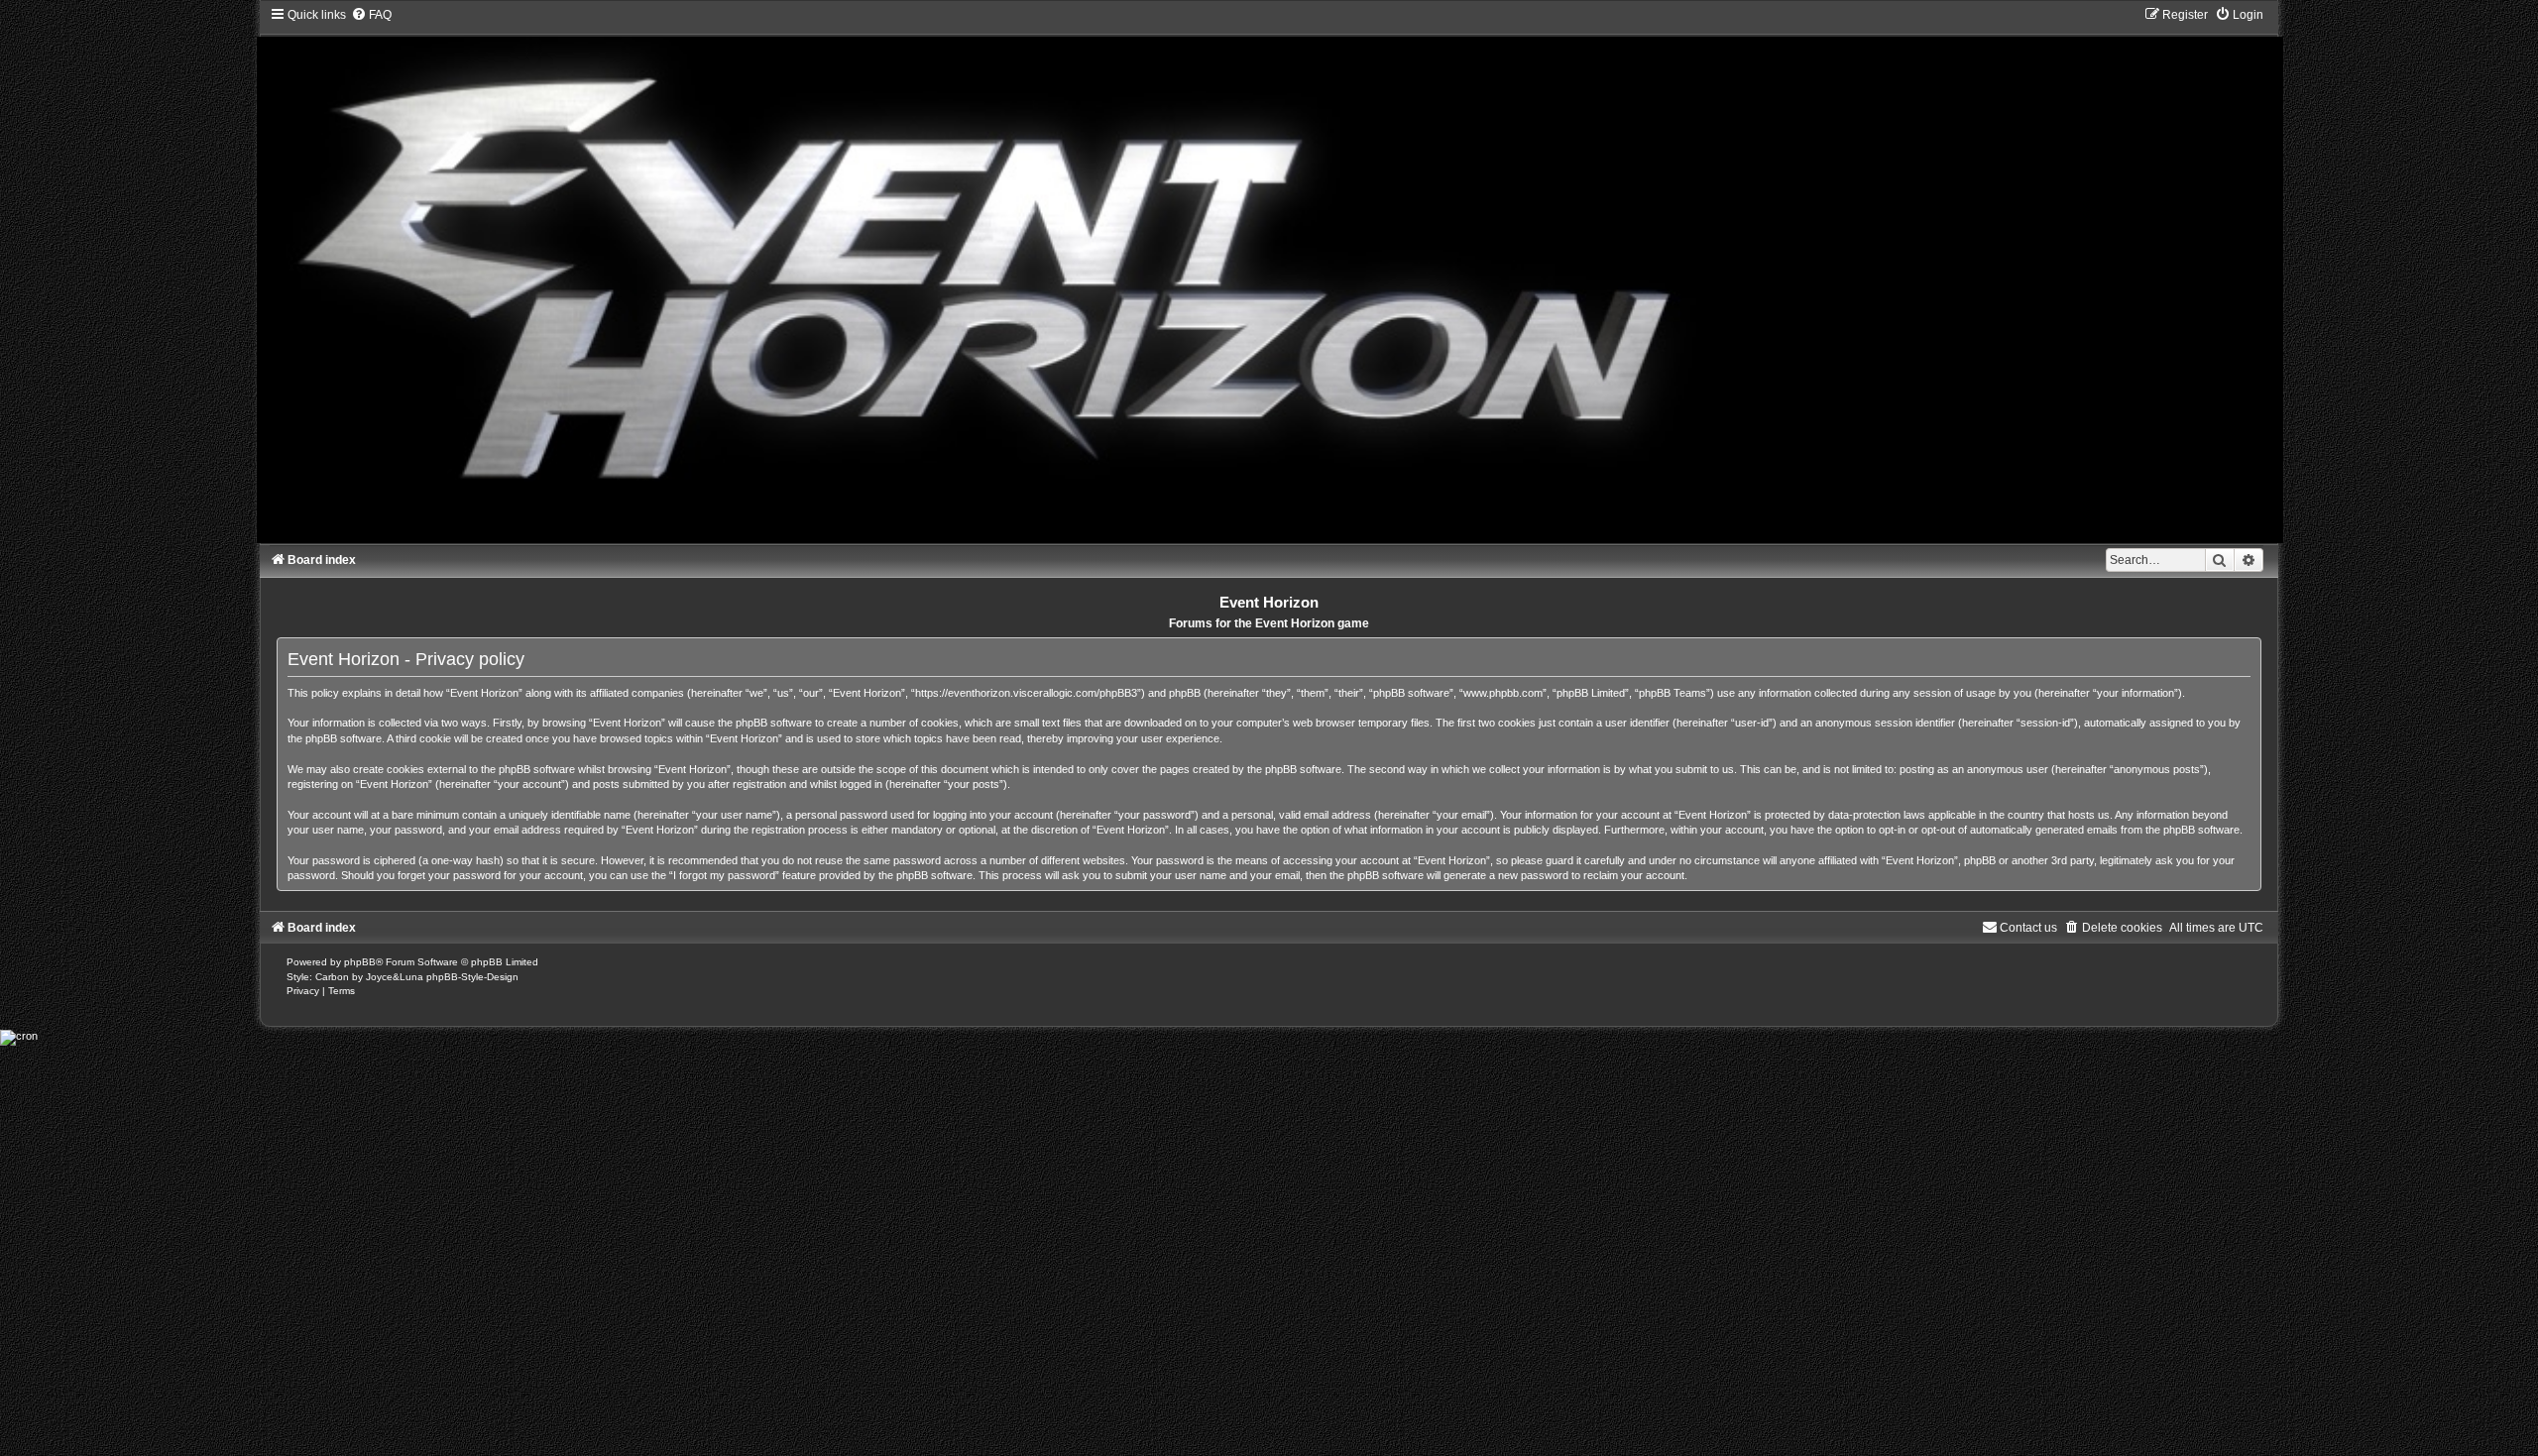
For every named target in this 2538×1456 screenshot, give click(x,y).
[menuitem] (371, 15)
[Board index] (1269, 275)
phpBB (360, 962)
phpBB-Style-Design (472, 977)
